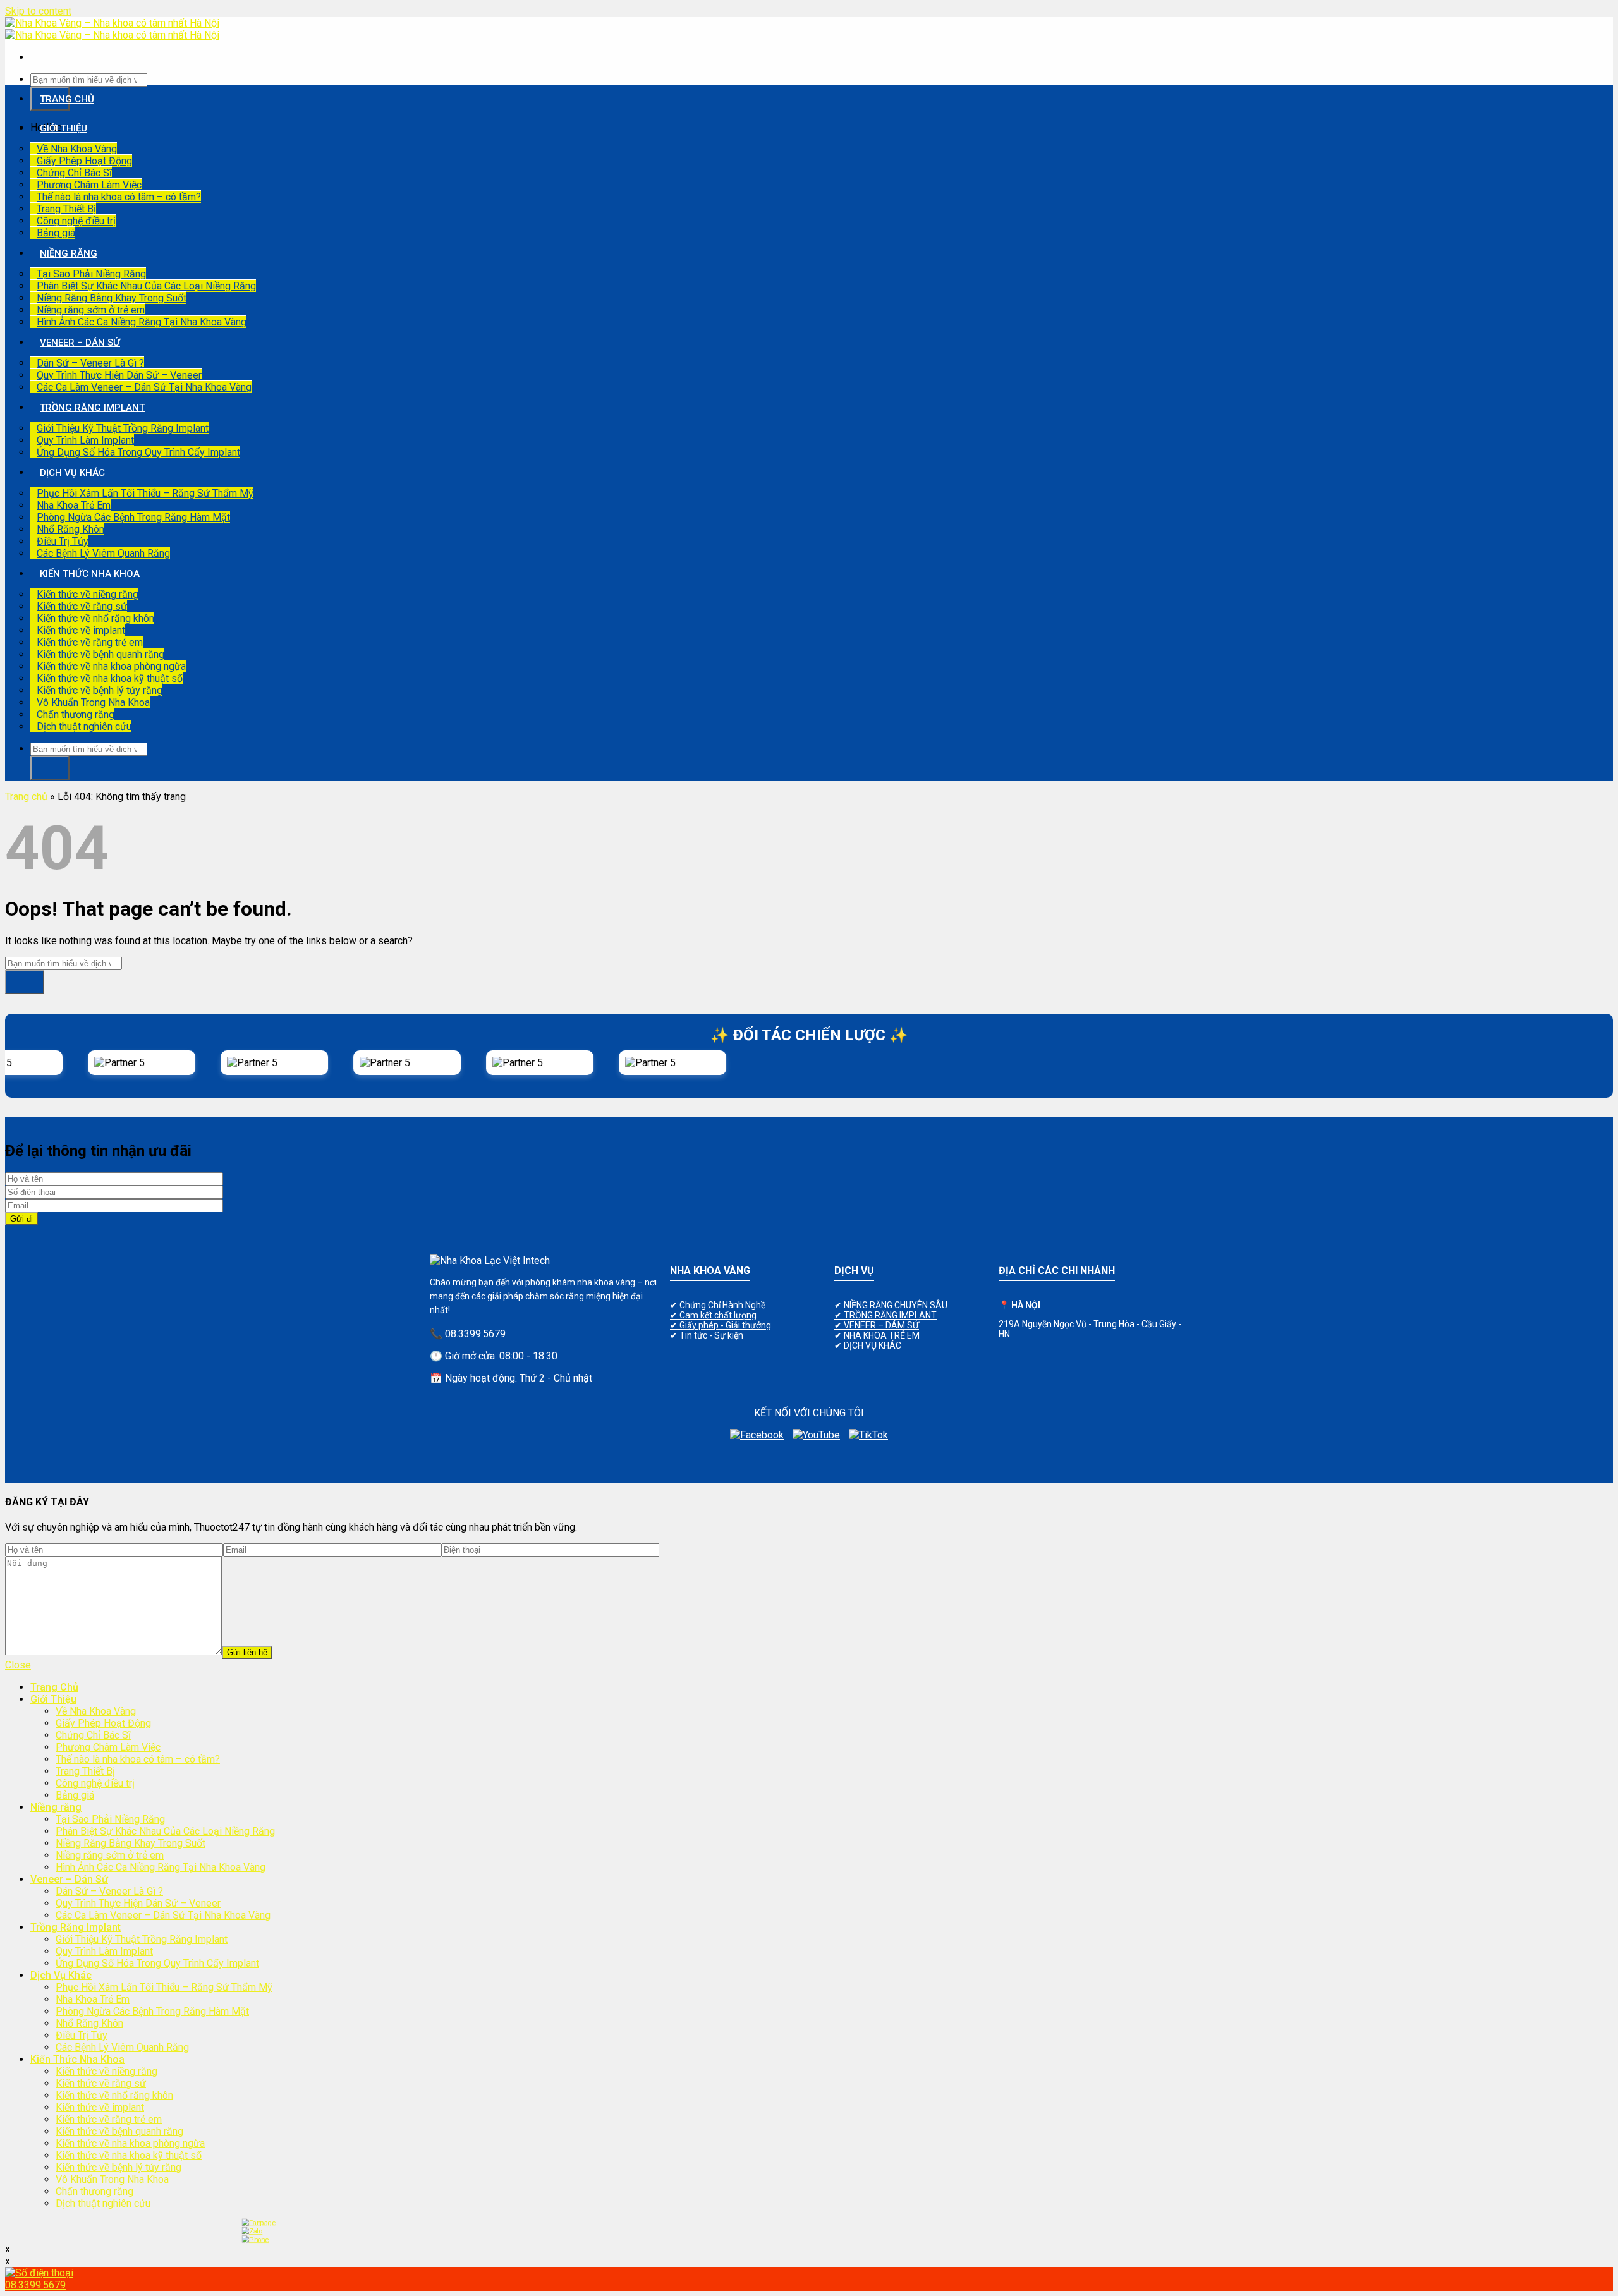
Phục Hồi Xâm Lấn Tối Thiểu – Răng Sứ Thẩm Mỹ (145, 493)
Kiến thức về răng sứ (82, 606)
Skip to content (38, 11)
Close (18, 1665)
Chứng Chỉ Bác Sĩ (74, 173)
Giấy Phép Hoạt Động (84, 161)
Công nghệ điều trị (76, 221)
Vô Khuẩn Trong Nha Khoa (93, 702)
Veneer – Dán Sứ (80, 343)
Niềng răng (69, 253)
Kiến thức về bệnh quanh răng (100, 654)
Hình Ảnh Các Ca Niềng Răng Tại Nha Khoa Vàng (142, 322)
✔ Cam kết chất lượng (713, 1315)
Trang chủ (26, 797)
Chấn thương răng (76, 714)
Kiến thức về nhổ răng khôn (95, 618)
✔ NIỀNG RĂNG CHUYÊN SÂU (891, 1305)
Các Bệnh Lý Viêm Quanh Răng (103, 553)
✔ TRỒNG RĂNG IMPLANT (885, 1315)
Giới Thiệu (64, 128)
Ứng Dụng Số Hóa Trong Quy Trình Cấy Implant (138, 452)
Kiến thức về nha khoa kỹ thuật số (110, 678)
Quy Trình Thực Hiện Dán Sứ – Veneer (119, 375)
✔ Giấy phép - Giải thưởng (721, 1325)
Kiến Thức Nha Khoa (90, 574)
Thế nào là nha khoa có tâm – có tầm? (119, 197)
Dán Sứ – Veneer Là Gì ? (90, 363)
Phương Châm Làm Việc (89, 185)
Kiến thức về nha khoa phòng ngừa (111, 666)
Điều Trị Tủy (63, 541)
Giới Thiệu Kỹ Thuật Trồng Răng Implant (123, 428)
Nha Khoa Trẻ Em (74, 505)
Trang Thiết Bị (66, 209)
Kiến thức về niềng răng (88, 594)
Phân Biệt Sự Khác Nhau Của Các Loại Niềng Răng (146, 286)
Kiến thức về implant (81, 630)
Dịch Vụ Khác (72, 473)
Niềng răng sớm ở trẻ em (91, 310)
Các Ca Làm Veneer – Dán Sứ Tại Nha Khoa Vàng (144, 387)
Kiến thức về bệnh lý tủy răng (100, 690)
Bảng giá (56, 233)
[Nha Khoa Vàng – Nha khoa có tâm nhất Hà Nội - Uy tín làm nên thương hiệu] (112, 29)
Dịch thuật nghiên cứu (84, 726)
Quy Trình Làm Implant (85, 440)
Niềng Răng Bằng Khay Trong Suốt (112, 298)
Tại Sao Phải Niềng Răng (91, 274)
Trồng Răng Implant (92, 408)
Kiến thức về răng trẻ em (90, 642)
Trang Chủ (67, 99)
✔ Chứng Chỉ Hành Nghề (718, 1305)
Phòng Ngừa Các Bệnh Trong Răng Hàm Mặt (133, 517)
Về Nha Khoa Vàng (77, 149)
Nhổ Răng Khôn (70, 529)
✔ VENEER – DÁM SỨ (877, 1325)
